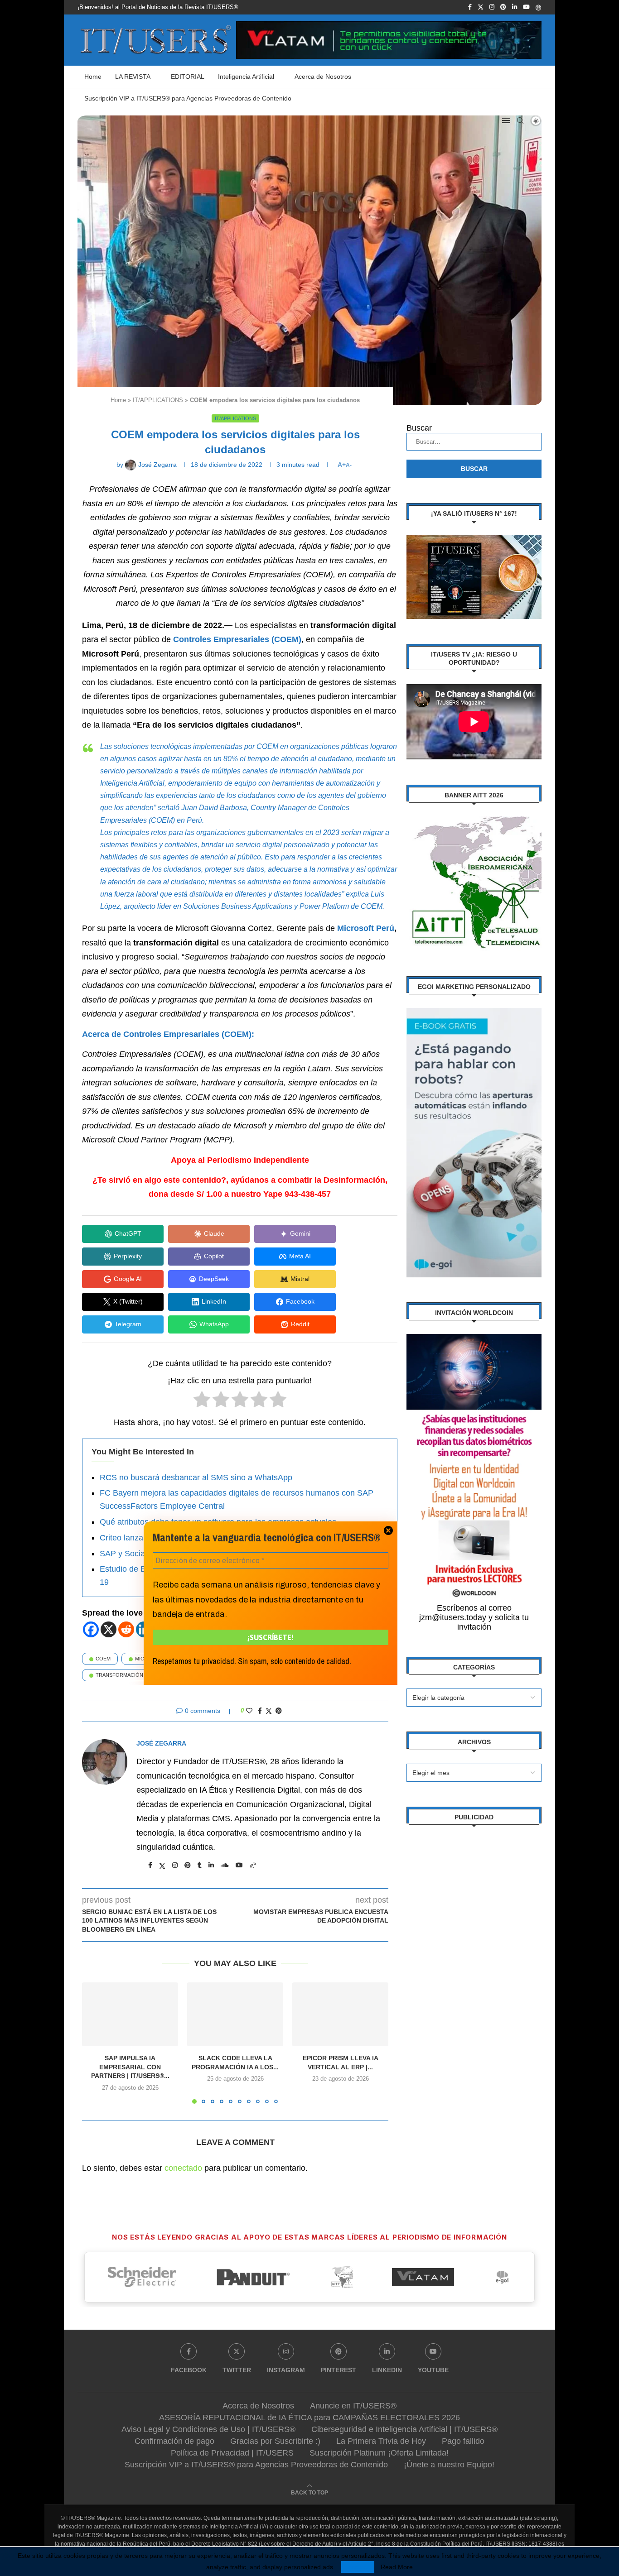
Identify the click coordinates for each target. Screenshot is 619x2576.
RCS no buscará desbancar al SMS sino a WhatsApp (196, 1477)
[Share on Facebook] (260, 1711)
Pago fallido (463, 2441)
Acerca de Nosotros (323, 77)
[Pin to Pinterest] (279, 1711)
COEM (103, 1659)
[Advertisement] (474, 1974)
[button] (94, 2043)
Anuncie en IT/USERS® (353, 2406)
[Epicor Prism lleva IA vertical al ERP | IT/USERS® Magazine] (340, 2014)
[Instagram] (492, 7)
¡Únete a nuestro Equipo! (449, 2465)
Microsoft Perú (366, 928)
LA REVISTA (133, 77)
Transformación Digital (130, 1675)
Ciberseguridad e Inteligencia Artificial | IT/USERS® (404, 2429)
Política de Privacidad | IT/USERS (232, 2453)
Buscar (419, 428)
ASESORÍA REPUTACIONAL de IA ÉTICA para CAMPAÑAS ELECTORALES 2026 (309, 2418)
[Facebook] (470, 7)
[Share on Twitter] (269, 1711)
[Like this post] (249, 1711)
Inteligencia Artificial (246, 77)
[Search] (520, 120)
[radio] (202, 1402)
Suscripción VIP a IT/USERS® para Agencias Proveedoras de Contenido (188, 98)
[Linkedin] (515, 7)
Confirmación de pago (174, 2441)
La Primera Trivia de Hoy (381, 2441)
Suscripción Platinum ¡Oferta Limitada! (379, 2453)
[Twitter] (481, 7)
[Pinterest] (503, 7)
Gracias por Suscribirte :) (275, 2441)
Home (93, 77)
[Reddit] (126, 1629)
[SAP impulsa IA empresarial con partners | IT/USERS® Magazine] (130, 2014)
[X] (109, 1629)
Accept (358, 2567)
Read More (397, 2567)
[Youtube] (526, 7)
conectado (183, 2168)
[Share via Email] (288, 1711)
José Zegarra (161, 1743)
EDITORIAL (188, 77)
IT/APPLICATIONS (158, 400)
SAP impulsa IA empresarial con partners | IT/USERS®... (130, 2067)
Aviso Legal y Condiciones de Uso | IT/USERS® (208, 2429)
